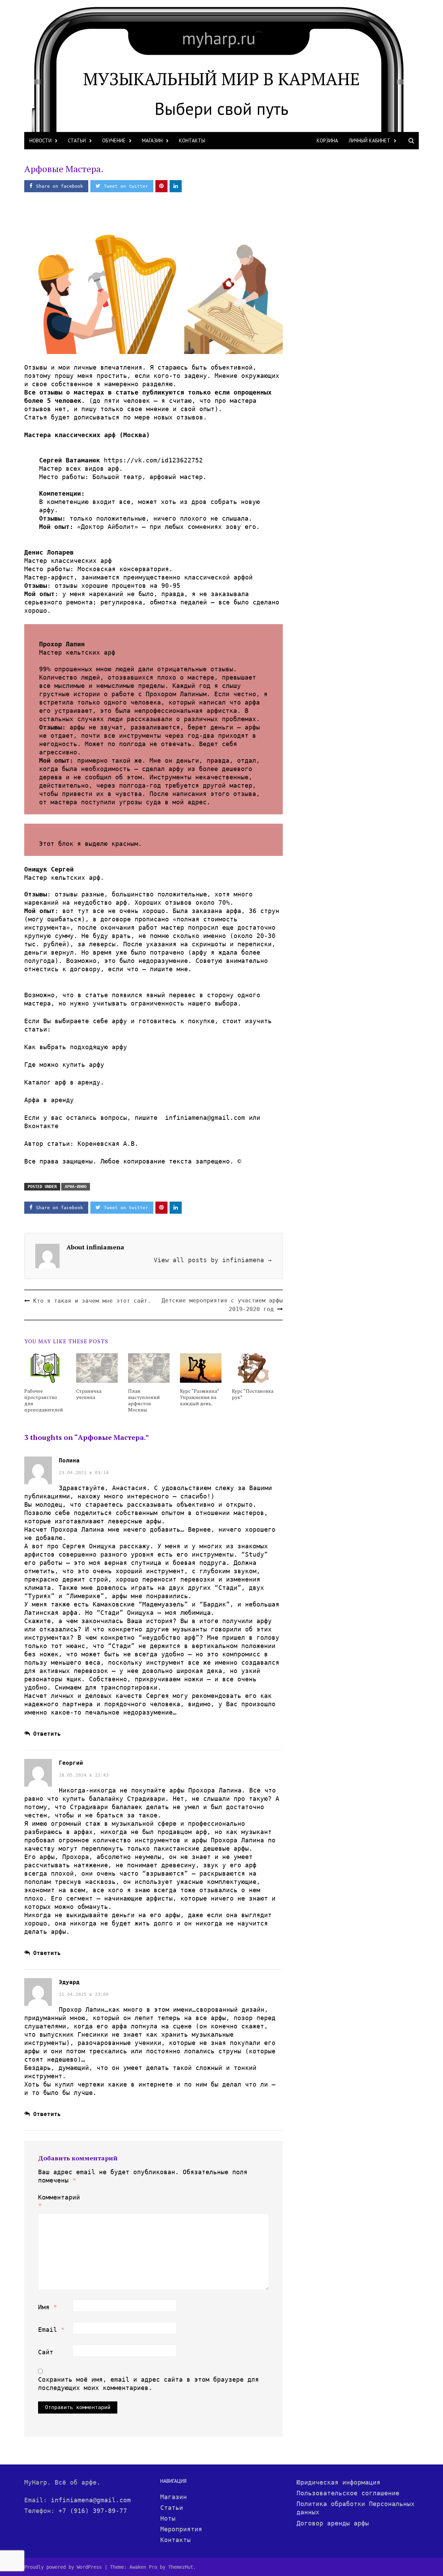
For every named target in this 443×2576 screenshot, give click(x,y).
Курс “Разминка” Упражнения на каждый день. (200, 1397)
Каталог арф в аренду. (64, 1082)
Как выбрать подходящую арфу (76, 1047)
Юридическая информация (338, 2482)
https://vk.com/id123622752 (153, 460)
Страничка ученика (89, 1394)
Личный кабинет (369, 140)
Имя (48, 2307)
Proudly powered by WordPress (63, 2567)
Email (51, 2330)
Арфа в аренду (49, 1100)
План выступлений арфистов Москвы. (144, 1400)
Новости (40, 140)
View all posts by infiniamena (213, 1260)
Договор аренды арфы (333, 2523)
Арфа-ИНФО (76, 1187)
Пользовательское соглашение (348, 2493)
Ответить (47, 1734)
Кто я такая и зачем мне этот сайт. (92, 1301)
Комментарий (55, 2201)
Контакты (192, 140)
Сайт (46, 2352)
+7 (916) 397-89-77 (93, 2511)
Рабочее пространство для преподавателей (44, 1400)
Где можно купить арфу (64, 1065)
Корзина (327, 140)
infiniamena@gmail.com (91, 2500)
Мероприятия (181, 2529)
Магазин (152, 140)
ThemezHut (181, 2567)
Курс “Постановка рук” (253, 1394)
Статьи (77, 140)
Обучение (114, 140)
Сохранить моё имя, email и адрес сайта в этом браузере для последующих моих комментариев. (148, 2384)
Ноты (168, 2518)
